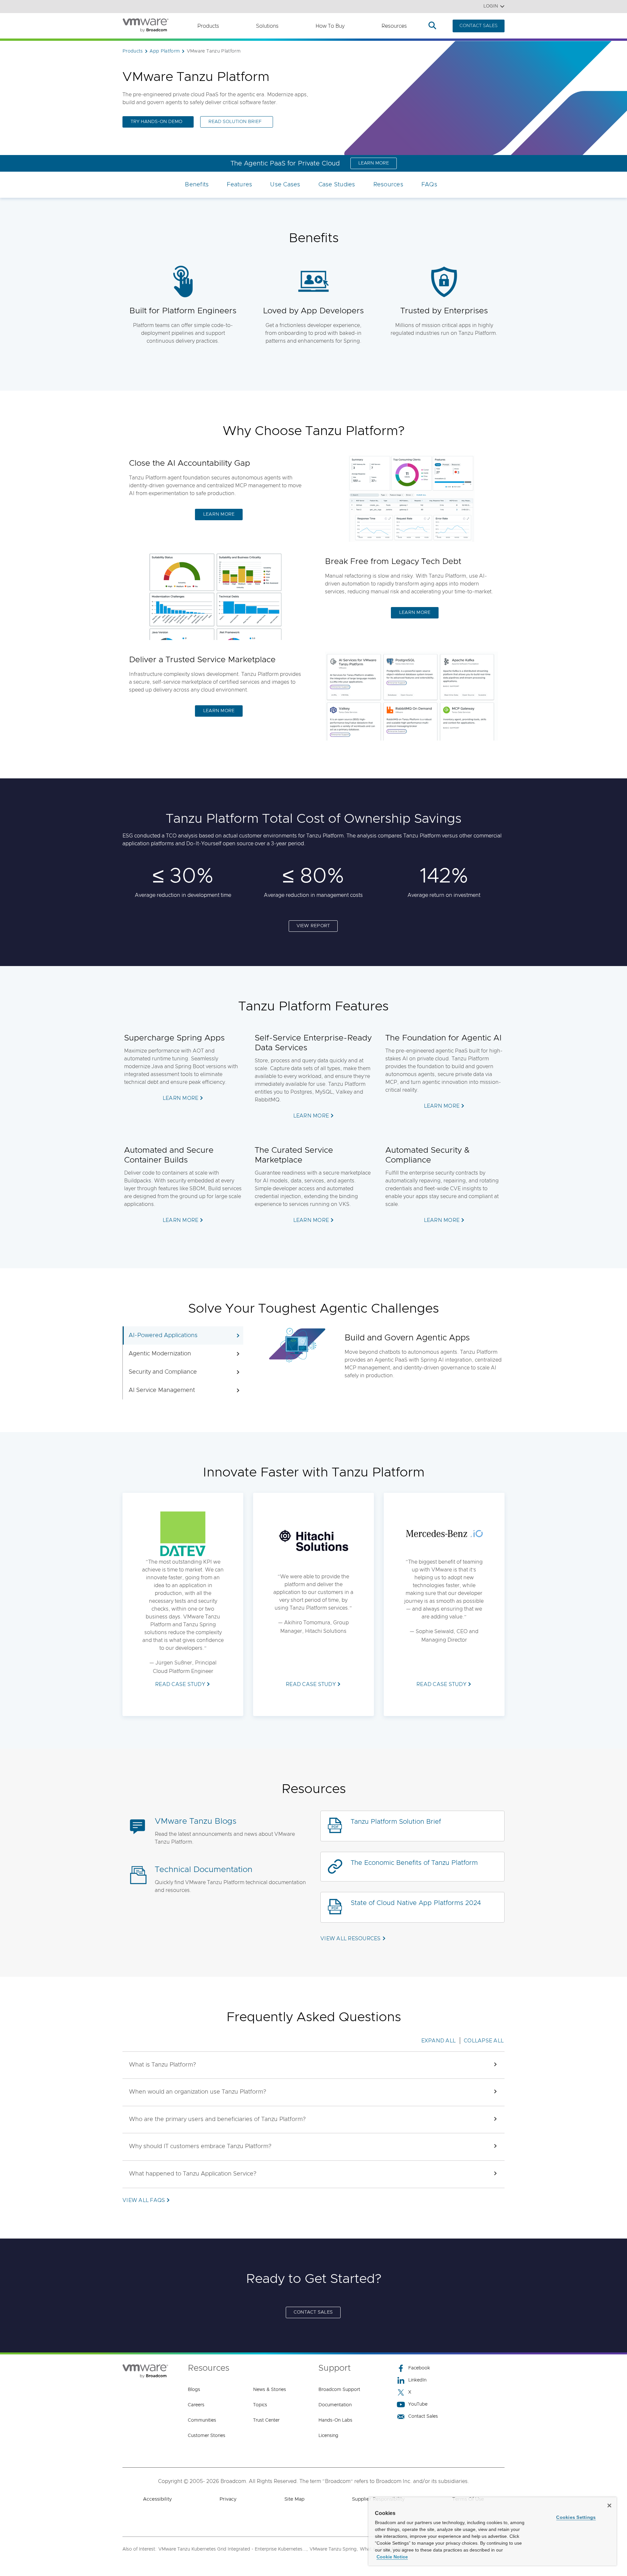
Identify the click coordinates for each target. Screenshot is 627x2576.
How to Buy (330, 26)
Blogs (194, 2390)
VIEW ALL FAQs (144, 2200)
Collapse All (484, 2041)
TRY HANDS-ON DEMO (156, 122)
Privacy (228, 2499)
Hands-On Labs (335, 2420)
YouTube (418, 2404)
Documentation (335, 2405)
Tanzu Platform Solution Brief (396, 1822)
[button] (313, 2065)
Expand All (439, 2041)
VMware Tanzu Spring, (334, 2549)
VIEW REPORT (313, 926)
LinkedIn (417, 2380)
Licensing (328, 2436)
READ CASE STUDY (180, 1684)
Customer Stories (207, 2436)
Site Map (294, 2499)
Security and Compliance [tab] (163, 1372)
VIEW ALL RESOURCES (351, 1939)
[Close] (609, 2506)
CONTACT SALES (479, 26)
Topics (260, 2405)
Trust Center (266, 2420)
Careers (196, 2405)
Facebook (419, 2368)
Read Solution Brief (235, 122)
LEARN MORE (374, 163)
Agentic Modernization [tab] (160, 1354)
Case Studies (337, 185)
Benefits (197, 185)
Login (491, 6)
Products (208, 26)
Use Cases (285, 185)
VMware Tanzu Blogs (196, 1821)
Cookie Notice (392, 2557)
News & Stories (270, 2390)
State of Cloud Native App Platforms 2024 (416, 1903)
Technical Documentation (204, 1870)
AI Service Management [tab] (162, 1390)
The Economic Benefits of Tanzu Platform (414, 1863)
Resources (394, 26)
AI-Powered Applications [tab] (163, 1335)
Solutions (267, 26)
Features (239, 185)
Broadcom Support (339, 2390)
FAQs (429, 185)
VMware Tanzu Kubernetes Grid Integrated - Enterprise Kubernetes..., (233, 2549)
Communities (202, 2420)
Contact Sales (423, 2416)
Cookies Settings (576, 2517)
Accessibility (157, 2499)
